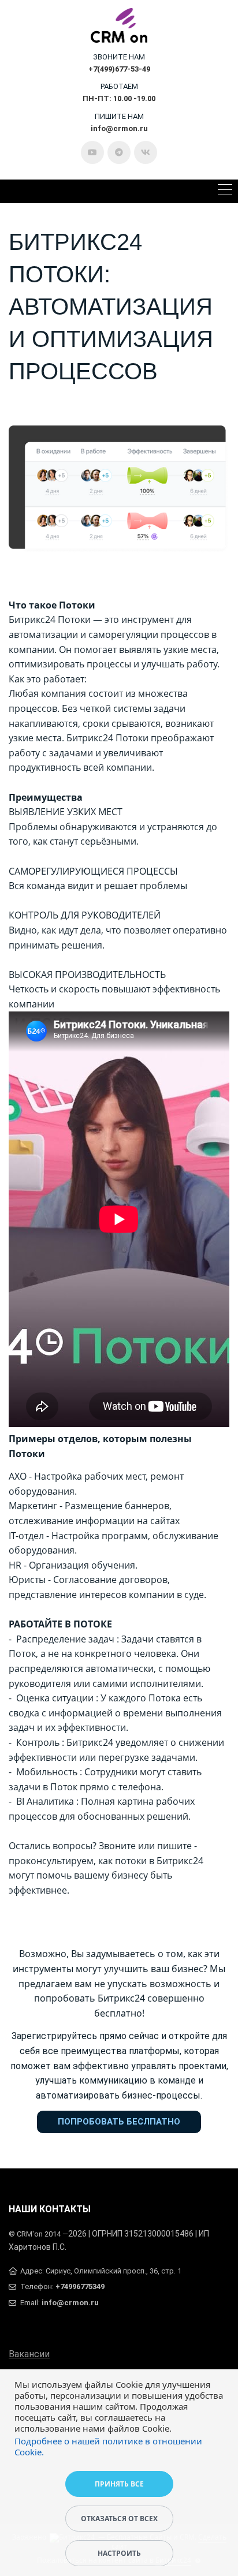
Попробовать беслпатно (119, 2122)
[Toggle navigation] (225, 191)
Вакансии (29, 2354)
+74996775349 (80, 2286)
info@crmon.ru (70, 2303)
